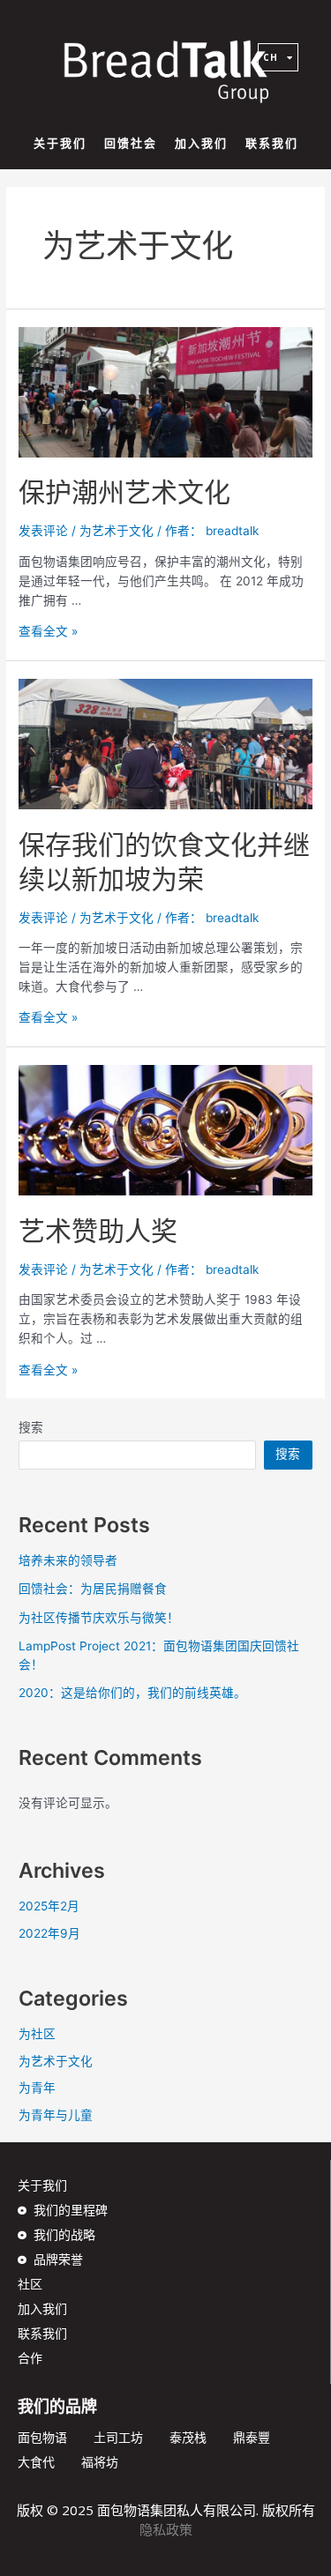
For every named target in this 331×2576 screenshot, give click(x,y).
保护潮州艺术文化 (124, 492)
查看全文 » (48, 631)
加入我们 (201, 143)
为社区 (37, 2034)
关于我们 (60, 143)
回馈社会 (131, 143)
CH (271, 57)
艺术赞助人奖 (98, 1231)
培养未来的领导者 (68, 1560)
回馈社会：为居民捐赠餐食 (93, 1589)
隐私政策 (166, 2529)
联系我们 (272, 143)
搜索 (31, 1427)
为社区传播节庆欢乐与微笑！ (99, 1618)
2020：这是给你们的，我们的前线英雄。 (132, 1693)
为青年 (37, 2088)
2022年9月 (49, 1933)
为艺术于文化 (117, 531)
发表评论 (43, 531)
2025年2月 (49, 1906)
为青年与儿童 (56, 2115)
